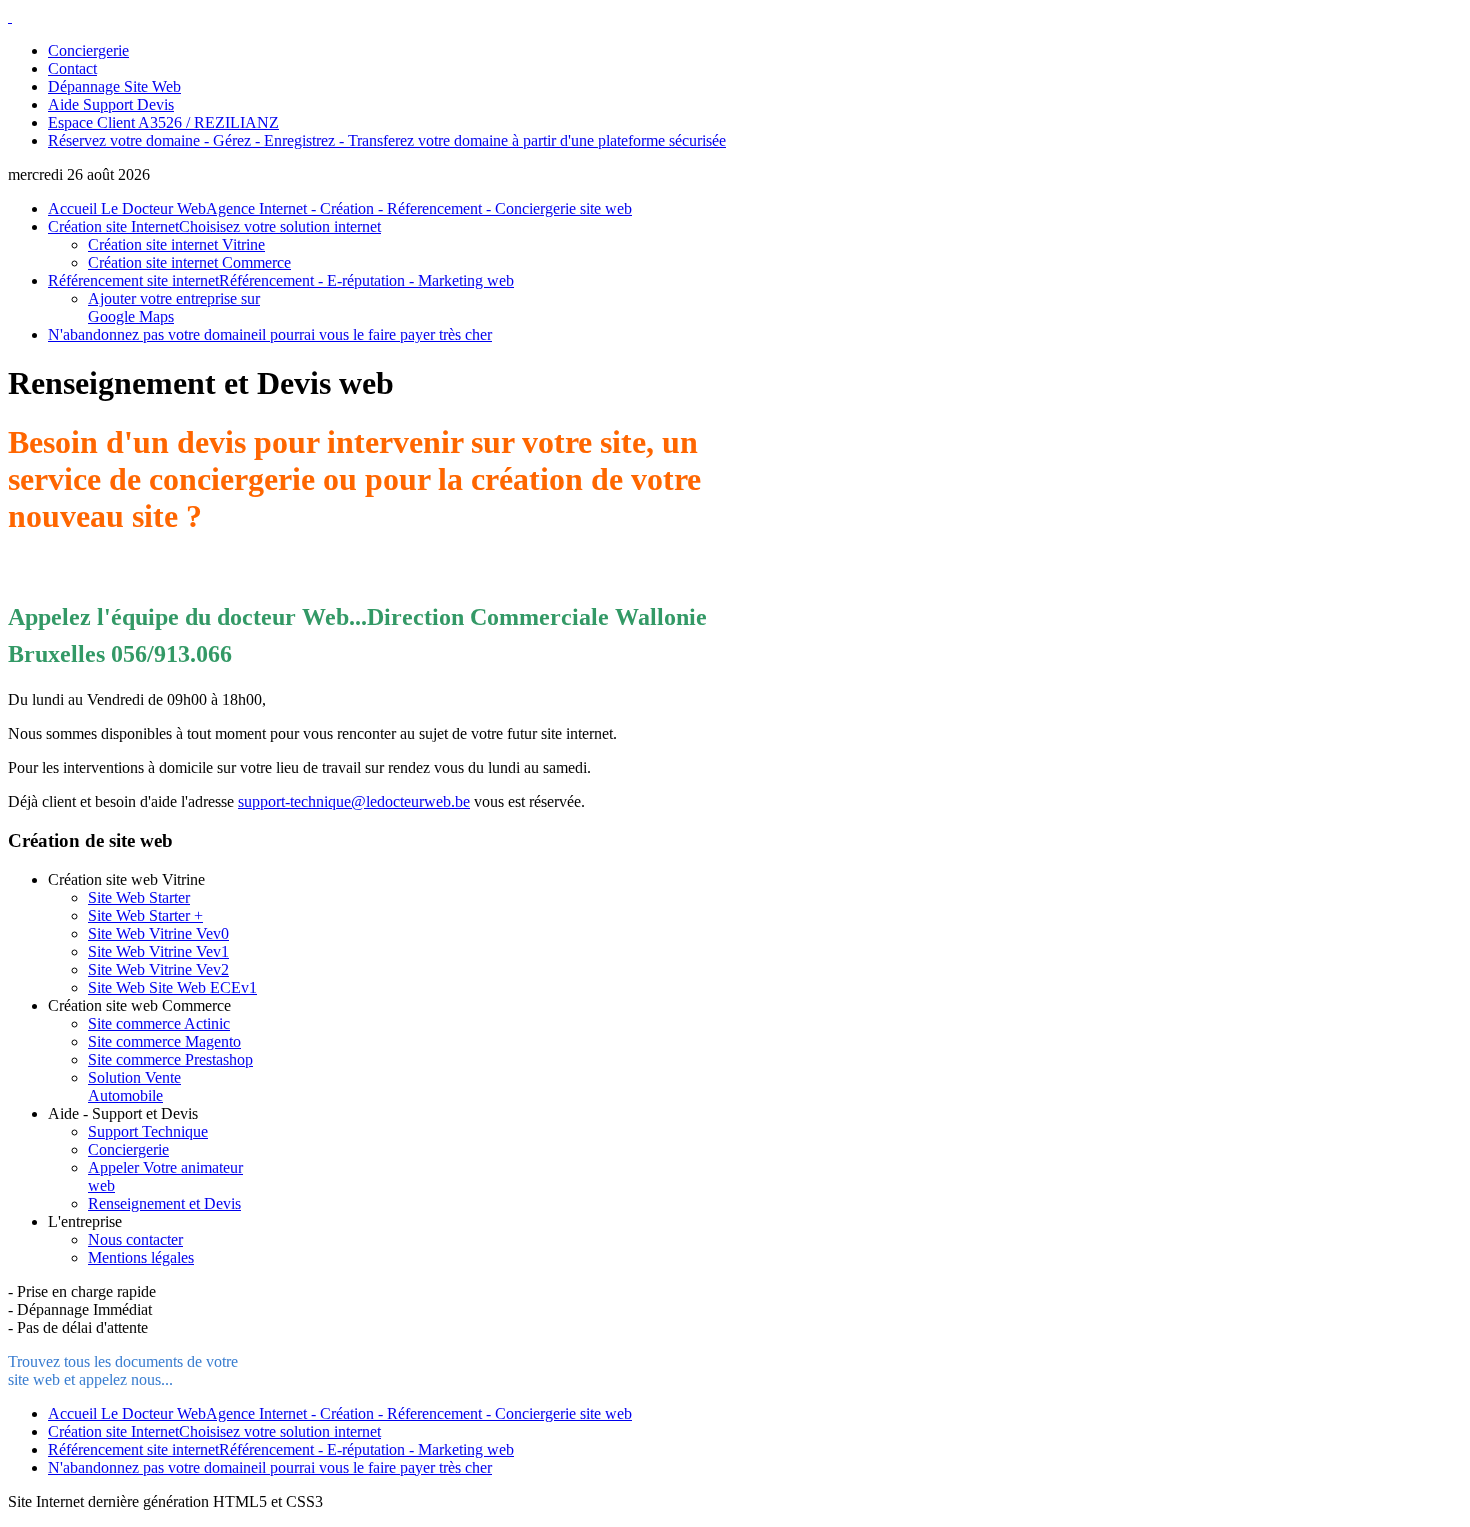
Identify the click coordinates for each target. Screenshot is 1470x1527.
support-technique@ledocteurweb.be (354, 801)
